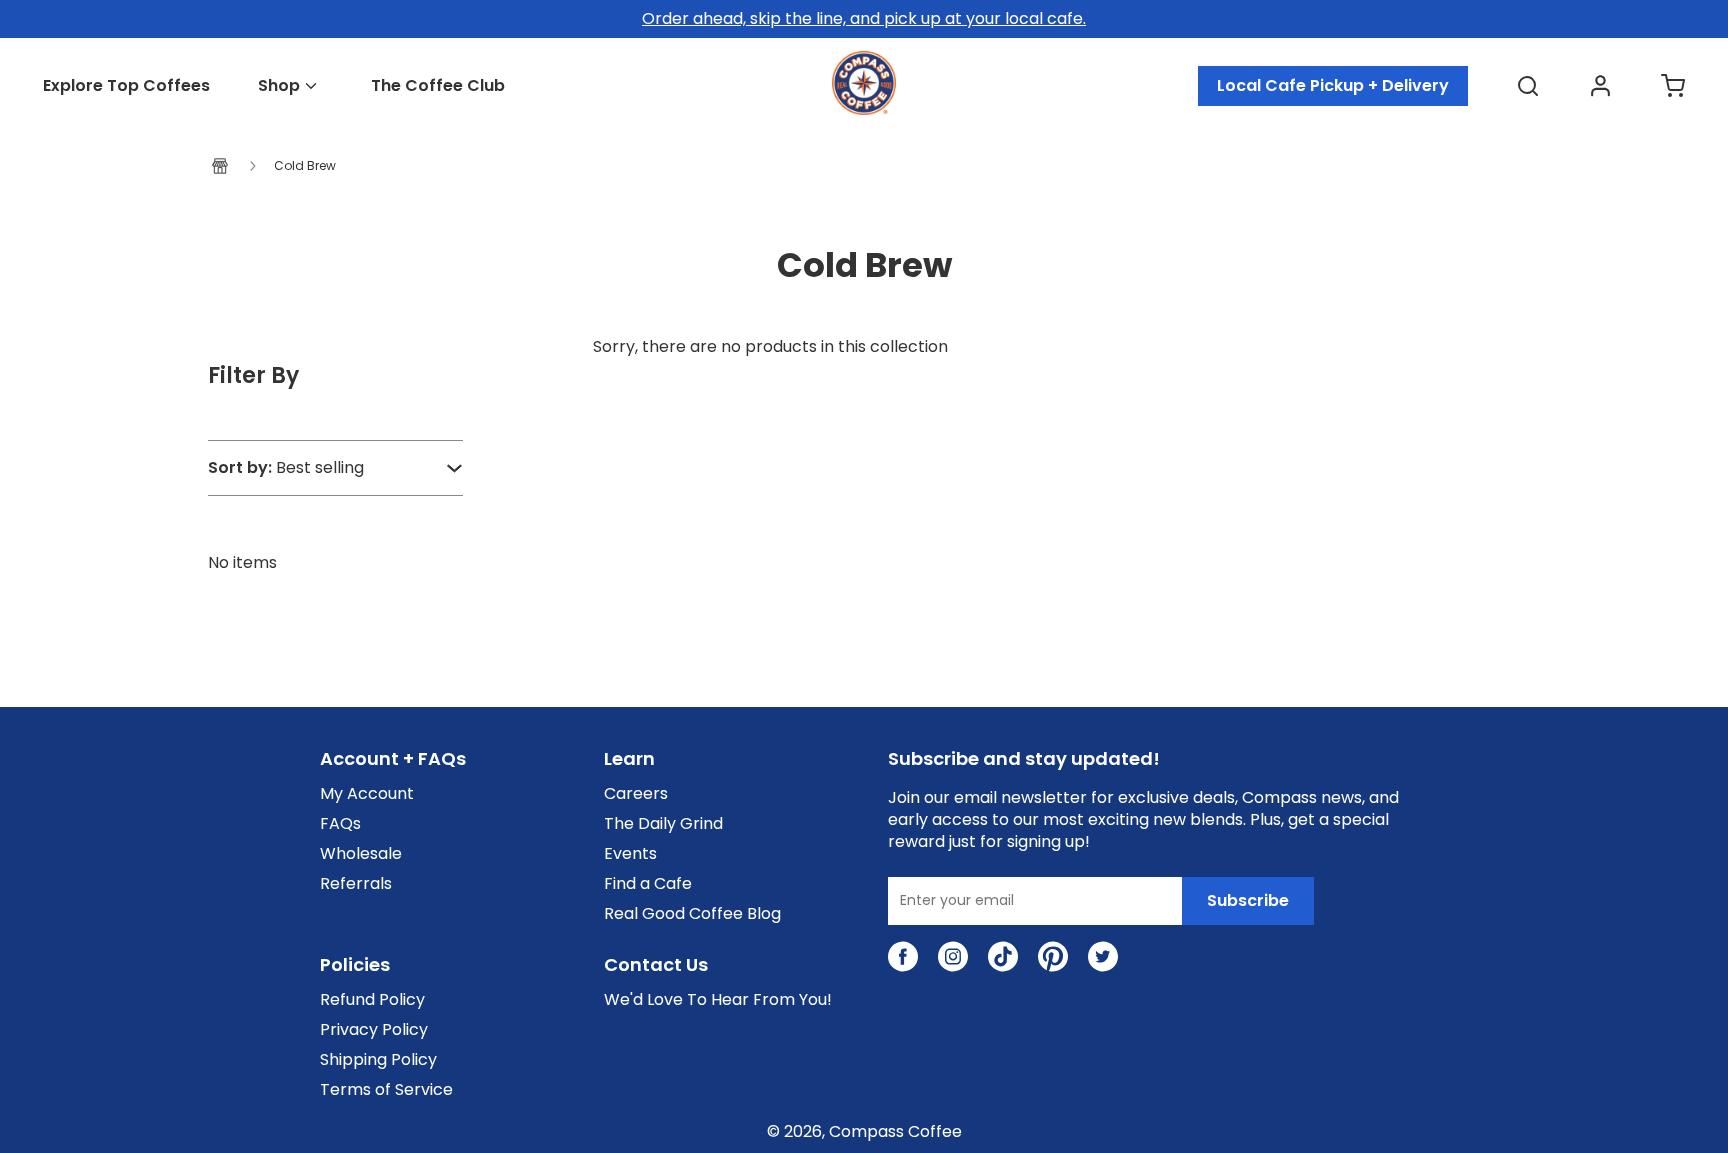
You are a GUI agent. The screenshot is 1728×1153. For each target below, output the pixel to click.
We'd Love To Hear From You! (718, 1000)
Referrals (356, 884)
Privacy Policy (374, 1030)
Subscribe (1248, 900)
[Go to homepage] (864, 109)
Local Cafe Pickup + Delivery (1333, 85)
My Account (367, 794)
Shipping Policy (378, 1060)
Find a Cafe (648, 884)
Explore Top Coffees (126, 86)
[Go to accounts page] (1600, 86)
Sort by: (240, 468)
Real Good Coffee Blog (692, 914)
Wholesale (361, 854)
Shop (279, 86)
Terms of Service (386, 1090)
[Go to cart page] (1673, 86)
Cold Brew (305, 166)
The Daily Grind (663, 824)
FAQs (340, 824)
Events (630, 854)
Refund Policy (372, 1000)
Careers (636, 794)
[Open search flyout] (1528, 86)
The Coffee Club (438, 86)
